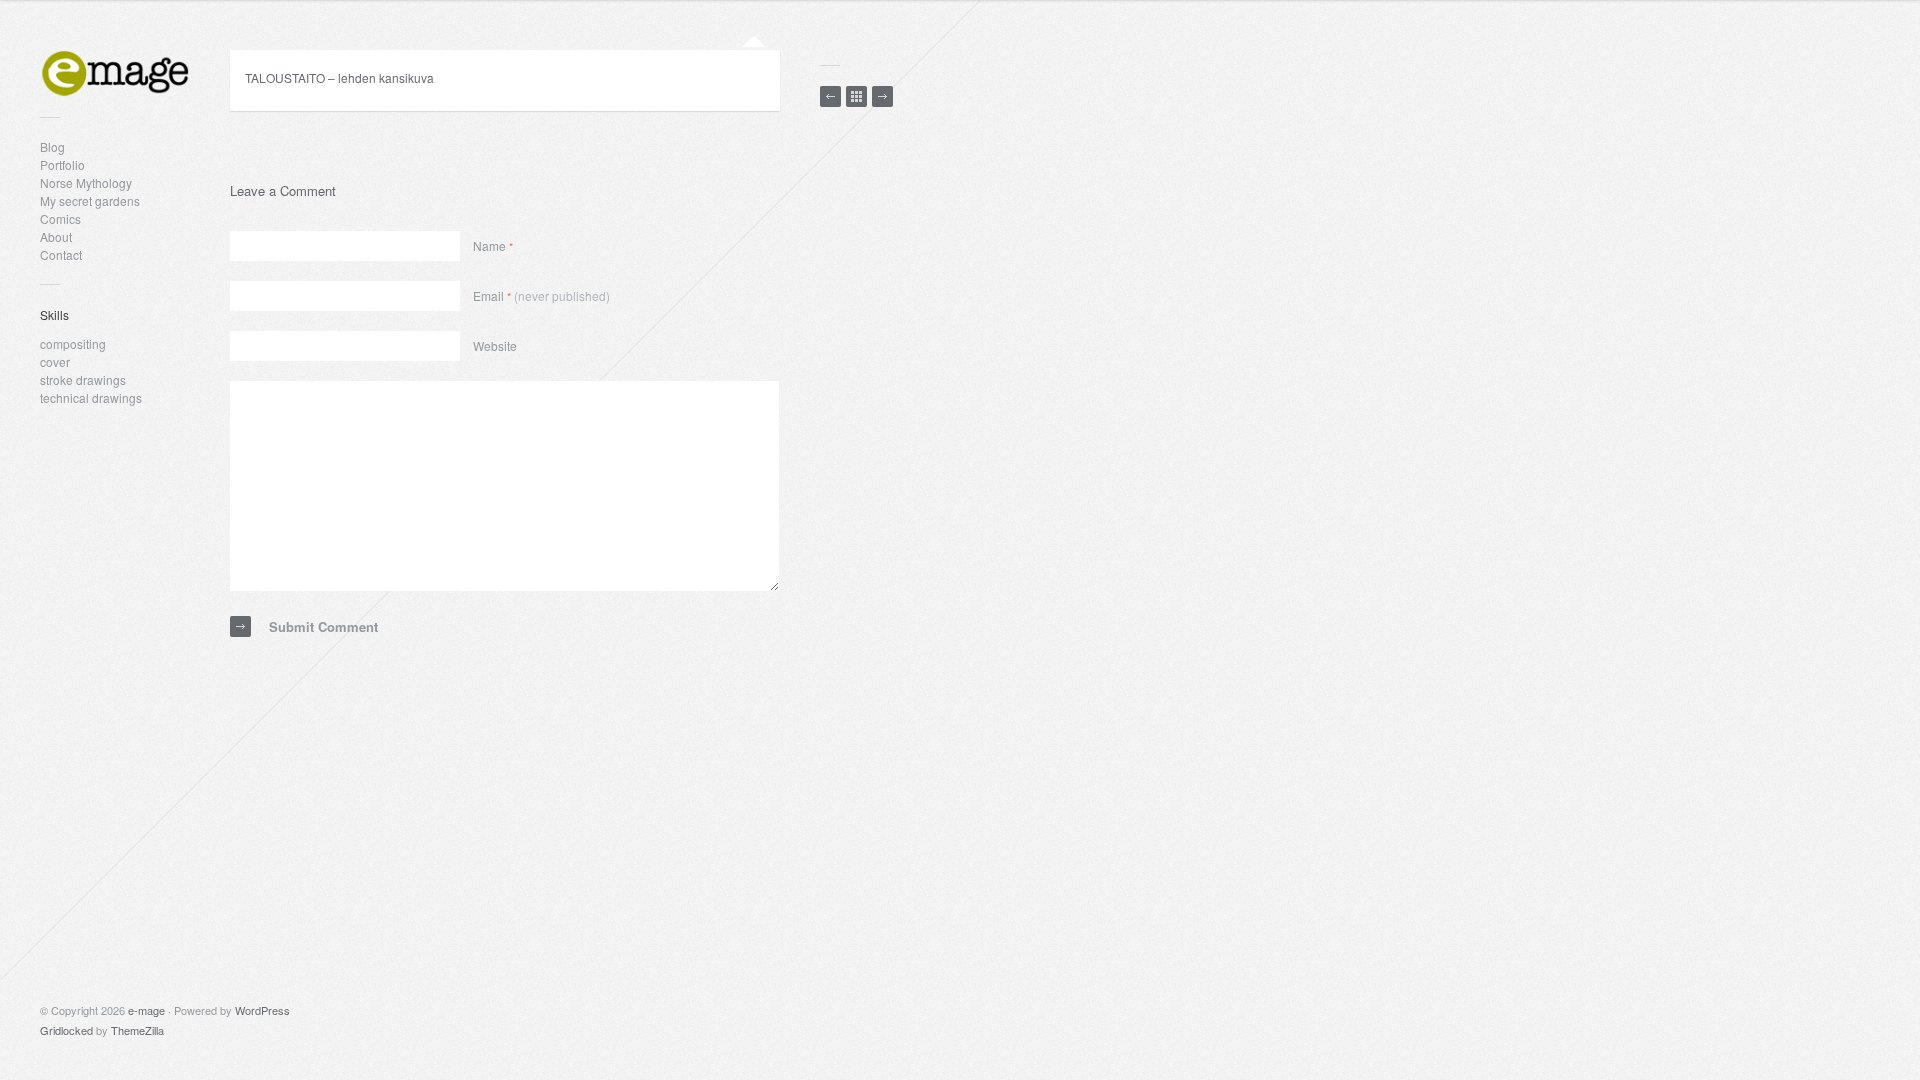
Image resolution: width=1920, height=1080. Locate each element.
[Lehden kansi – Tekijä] (882, 96)
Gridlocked (66, 1030)
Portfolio (62, 164)
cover (55, 361)
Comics (60, 218)
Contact (61, 254)
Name (493, 245)
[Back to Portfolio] (856, 96)
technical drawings (91, 397)
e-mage (146, 1010)
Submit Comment (323, 626)
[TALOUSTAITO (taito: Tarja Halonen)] (830, 96)
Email (541, 295)
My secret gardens (90, 200)
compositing (73, 343)
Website (495, 345)
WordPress (262, 1010)
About (56, 236)
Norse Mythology (86, 182)
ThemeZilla (137, 1030)
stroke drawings (83, 379)
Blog (52, 146)
